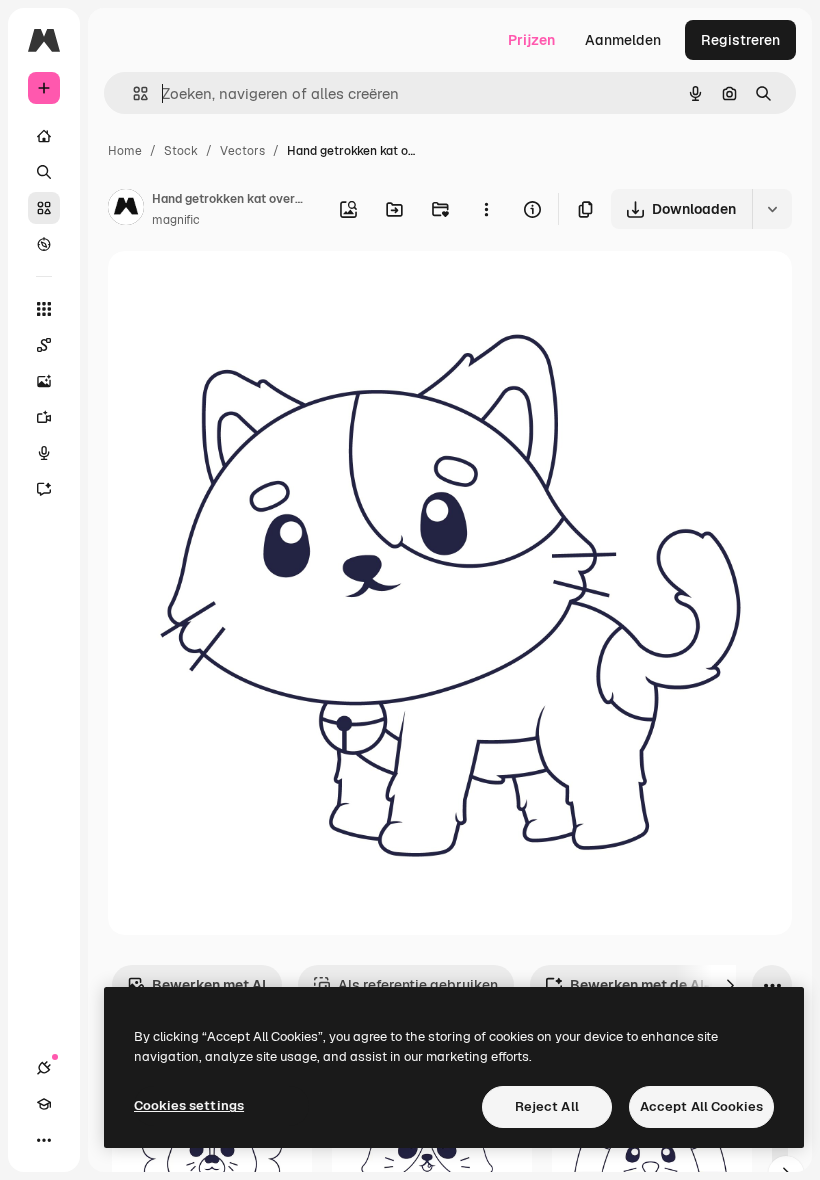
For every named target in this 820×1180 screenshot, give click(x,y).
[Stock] (44, 208)
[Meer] (44, 1140)
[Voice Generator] (44, 453)
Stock (181, 151)
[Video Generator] (44, 417)
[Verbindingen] (44, 1068)
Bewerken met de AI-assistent (672, 985)
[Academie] (44, 1104)
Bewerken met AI (209, 985)
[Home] (44, 136)
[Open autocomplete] (132, 93)
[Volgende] (730, 985)
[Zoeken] (44, 172)
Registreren (740, 40)
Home (125, 151)
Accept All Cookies (701, 1106)
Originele (239, 289)
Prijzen (531, 40)
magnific (176, 220)
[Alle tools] (44, 309)
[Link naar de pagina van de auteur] (126, 210)
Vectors (242, 151)
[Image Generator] (44, 381)
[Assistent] (44, 489)
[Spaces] (44, 345)
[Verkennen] (44, 244)
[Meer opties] (486, 209)
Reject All (547, 1106)
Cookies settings (189, 1105)
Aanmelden (623, 40)
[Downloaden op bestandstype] (772, 209)
